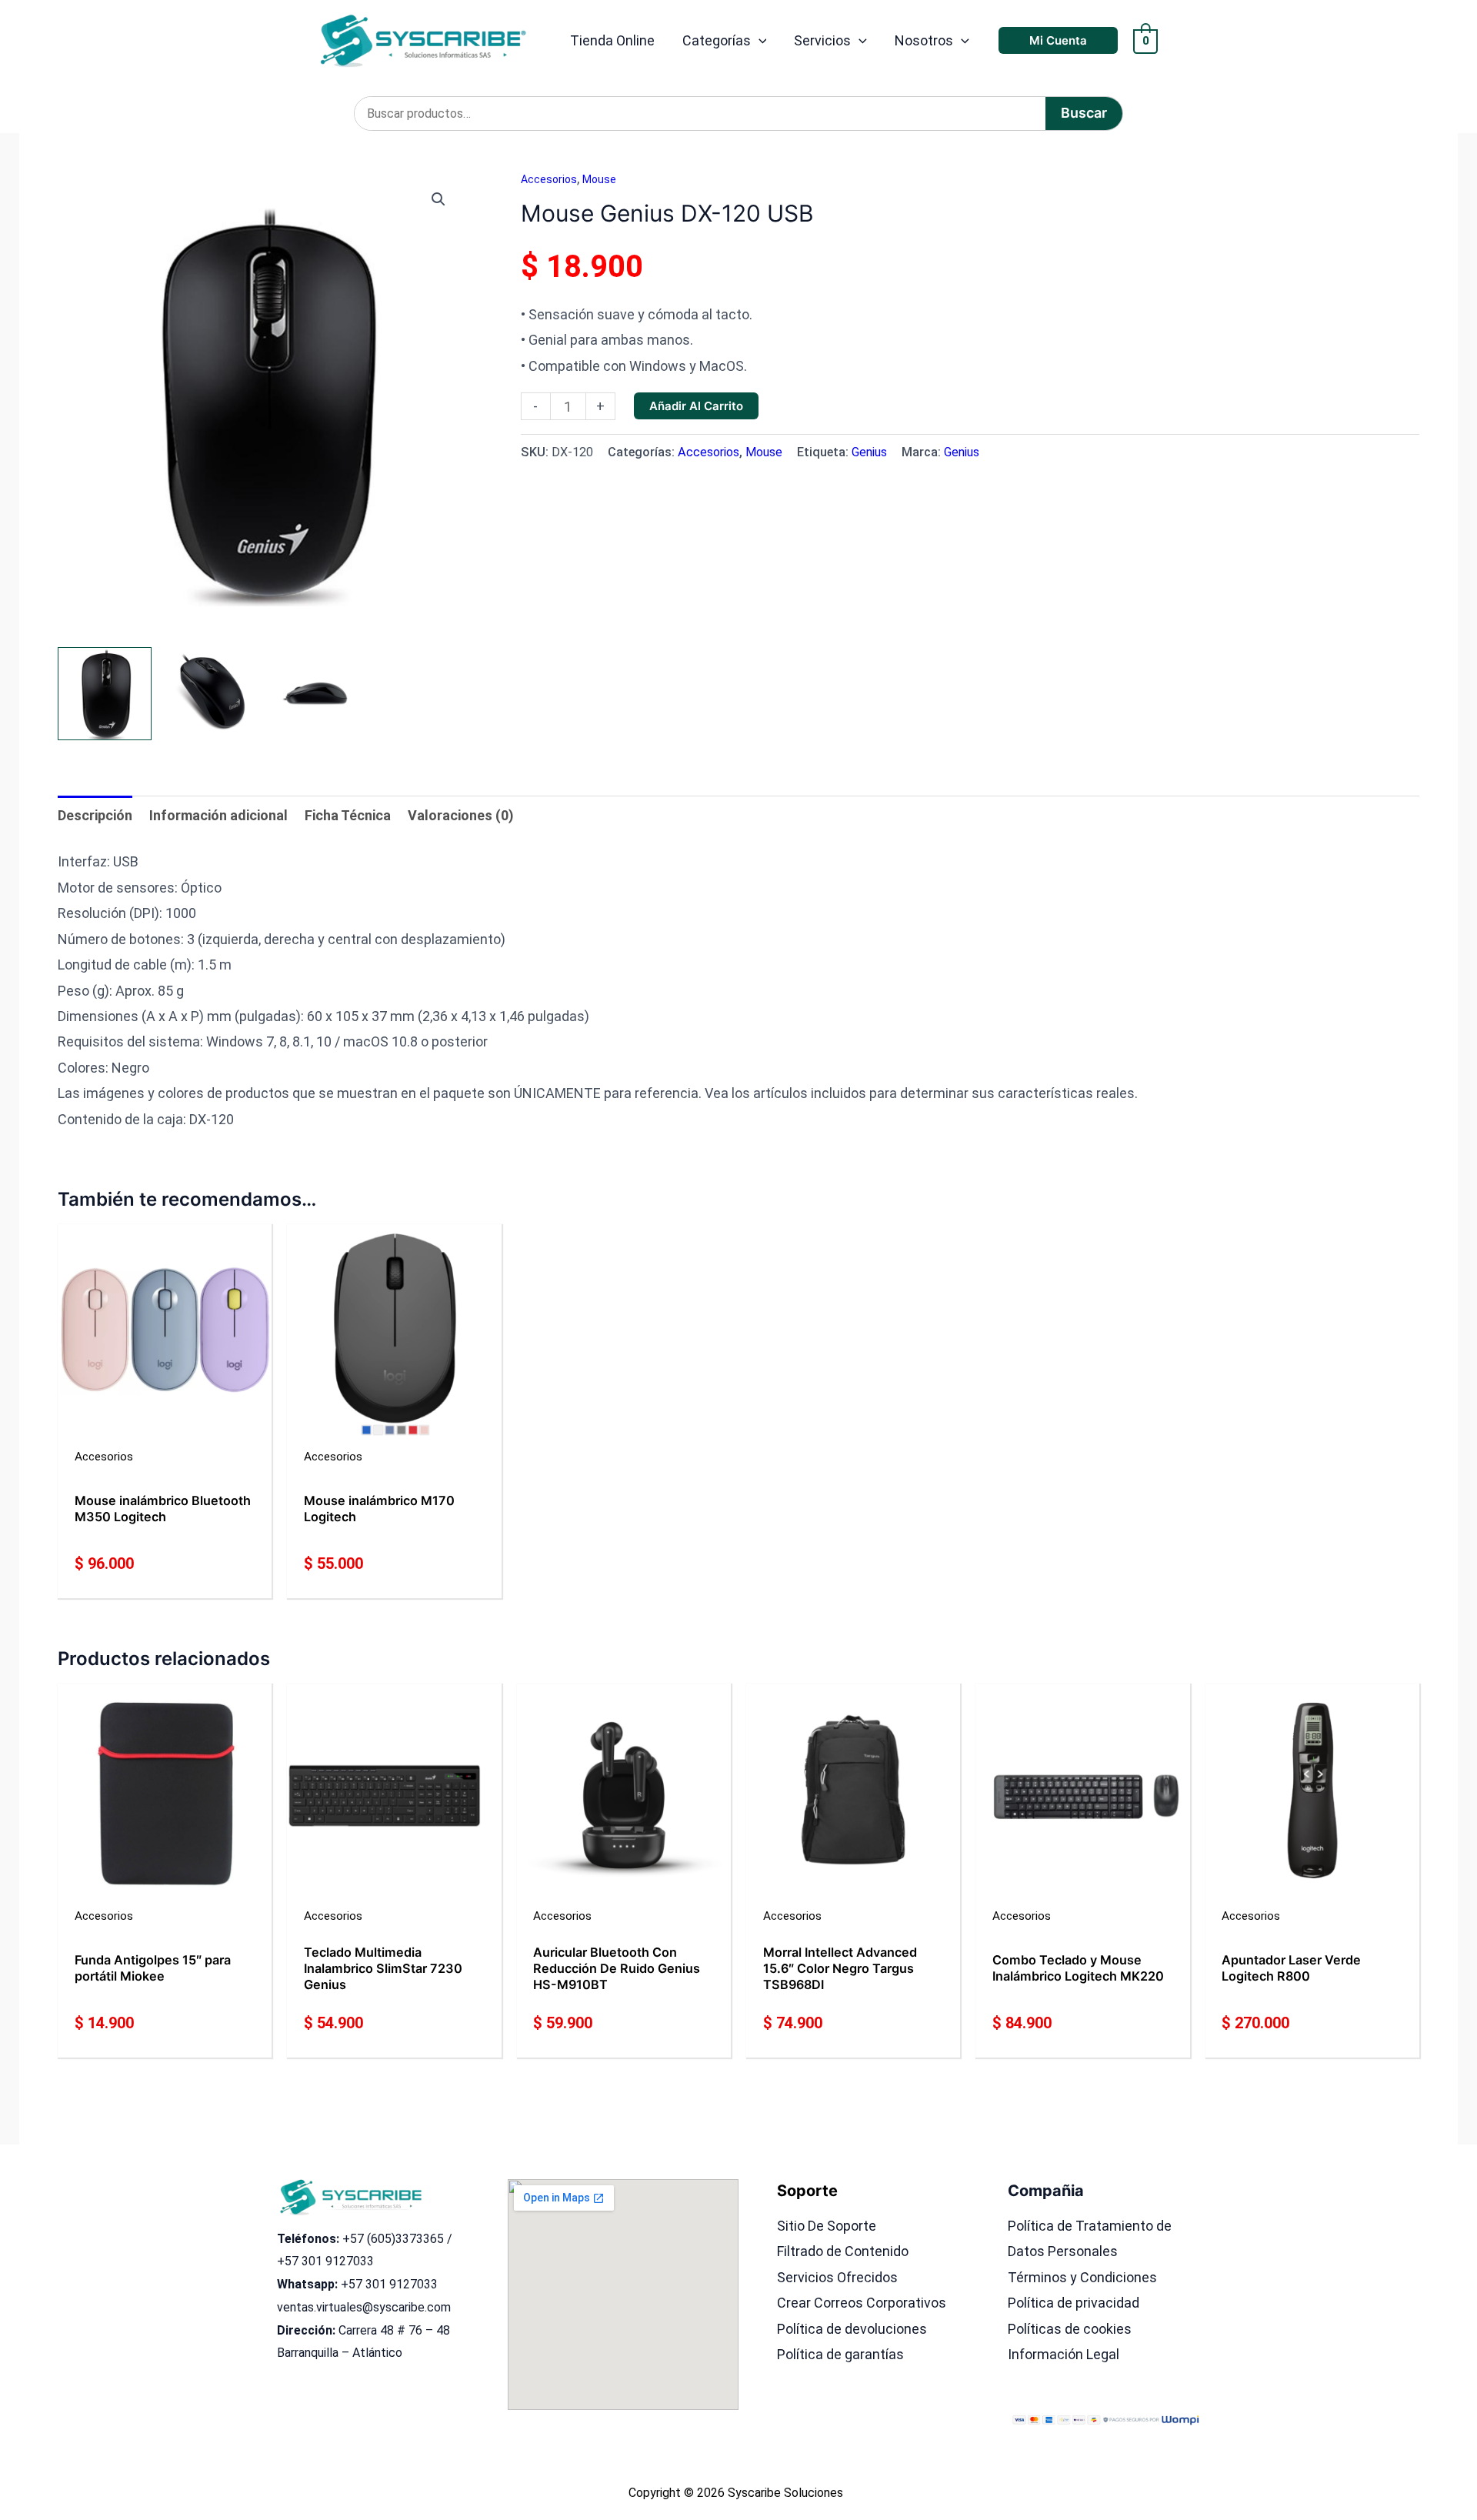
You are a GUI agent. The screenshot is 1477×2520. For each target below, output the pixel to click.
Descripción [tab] (95, 815)
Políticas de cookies (1070, 2329)
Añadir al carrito (696, 406)
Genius (869, 452)
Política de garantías (840, 2354)
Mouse (599, 179)
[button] (759, 41)
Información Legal (1064, 2354)
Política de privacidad (1074, 2303)
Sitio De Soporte (827, 2226)
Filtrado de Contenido (843, 2251)
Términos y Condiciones (1082, 2277)
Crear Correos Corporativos (862, 2303)
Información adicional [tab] (218, 815)
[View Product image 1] (105, 694)
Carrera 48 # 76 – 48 (394, 2330)
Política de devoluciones (852, 2329)
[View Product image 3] (315, 694)
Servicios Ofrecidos (837, 2277)
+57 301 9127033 (325, 2261)
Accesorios (549, 179)
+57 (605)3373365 (393, 2239)
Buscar (1084, 113)
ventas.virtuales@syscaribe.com (364, 2307)
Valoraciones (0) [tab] (461, 815)
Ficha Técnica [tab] (348, 815)
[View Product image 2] (210, 694)
